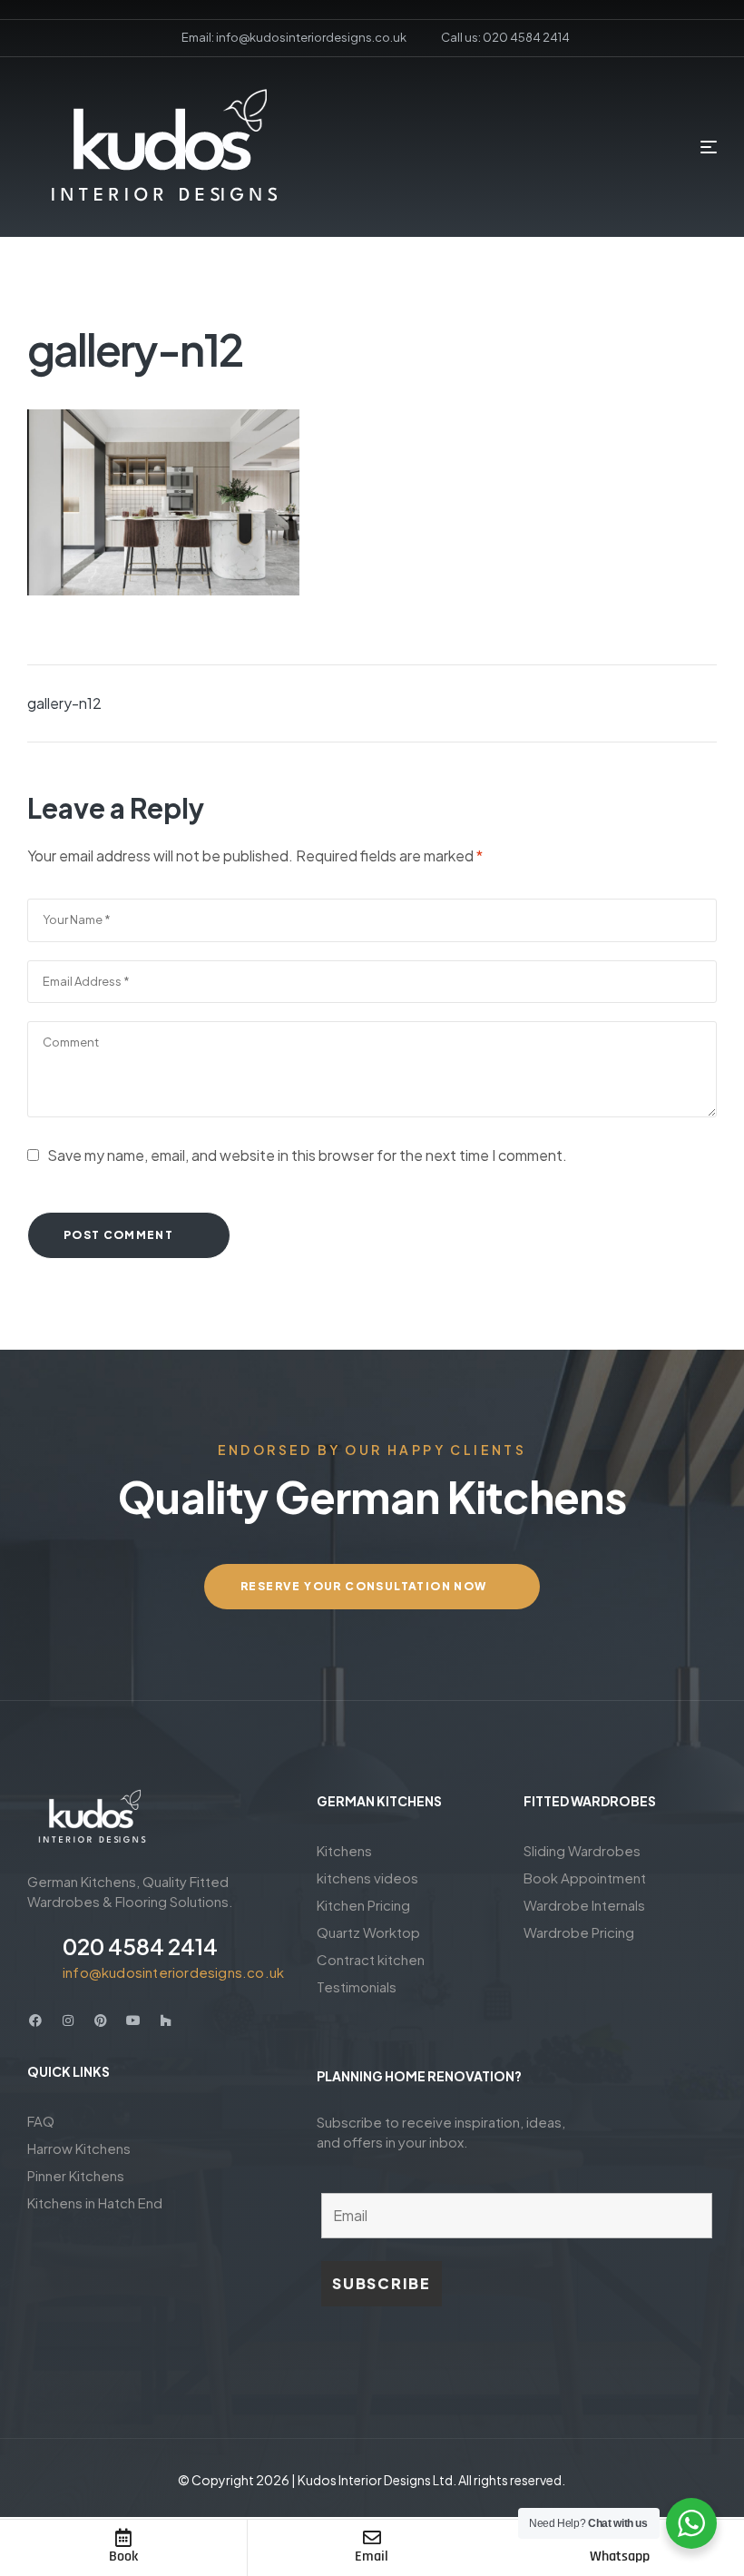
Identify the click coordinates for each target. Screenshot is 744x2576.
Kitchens (344, 1850)
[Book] (123, 2538)
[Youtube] (133, 2020)
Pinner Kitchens (76, 2175)
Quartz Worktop (368, 1932)
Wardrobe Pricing (579, 1932)
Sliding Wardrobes (582, 1850)
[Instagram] (68, 2020)
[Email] (372, 2538)
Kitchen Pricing (363, 1905)
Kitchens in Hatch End (95, 2202)
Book (123, 2556)
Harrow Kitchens (79, 2148)
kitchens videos (367, 1878)
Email (372, 2556)
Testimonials (357, 1986)
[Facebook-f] (35, 2020)
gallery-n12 (64, 703)
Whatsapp (620, 2556)
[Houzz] (166, 2020)
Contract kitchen (371, 1959)
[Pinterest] (101, 2020)
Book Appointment (585, 1878)
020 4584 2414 (140, 1946)
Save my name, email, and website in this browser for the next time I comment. (307, 1155)
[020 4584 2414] (38, 1956)
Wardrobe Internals (584, 1905)
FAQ (41, 2121)
